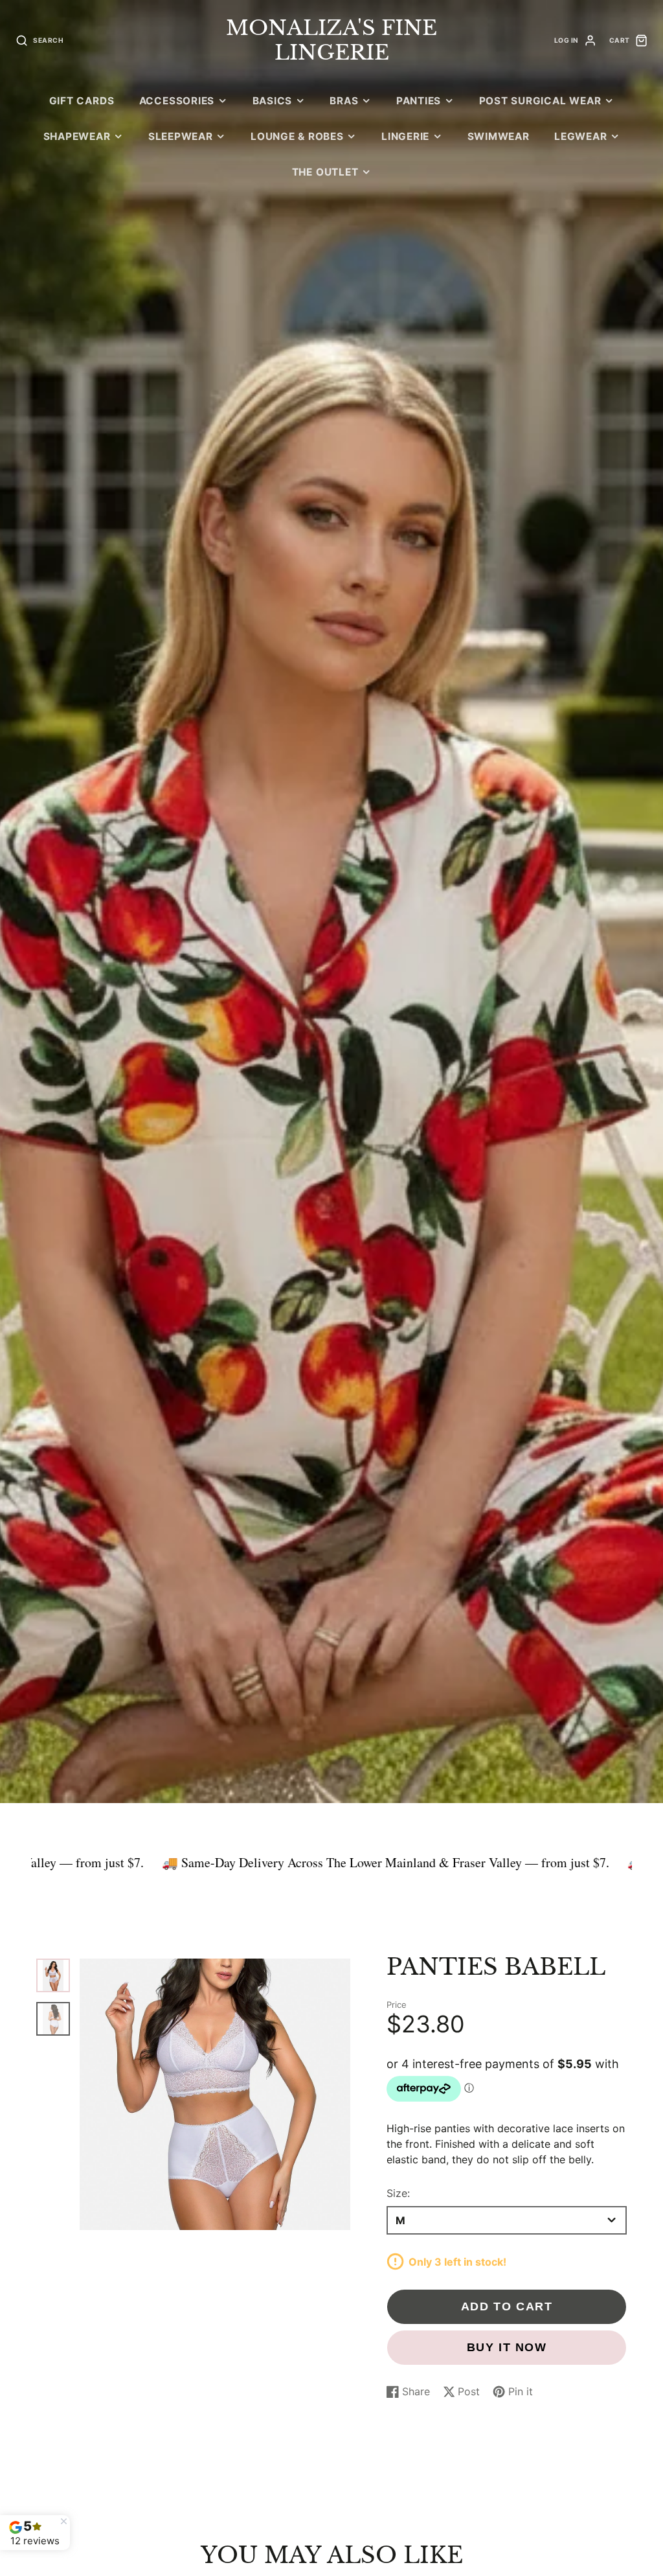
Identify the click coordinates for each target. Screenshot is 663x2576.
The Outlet (325, 172)
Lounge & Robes (297, 136)
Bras (344, 101)
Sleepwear (181, 136)
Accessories (177, 101)
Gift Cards (82, 101)
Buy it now (507, 2347)
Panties (419, 101)
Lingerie (405, 136)
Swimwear (499, 136)
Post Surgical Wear (540, 101)
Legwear (580, 136)
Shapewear (77, 136)
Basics (273, 101)
